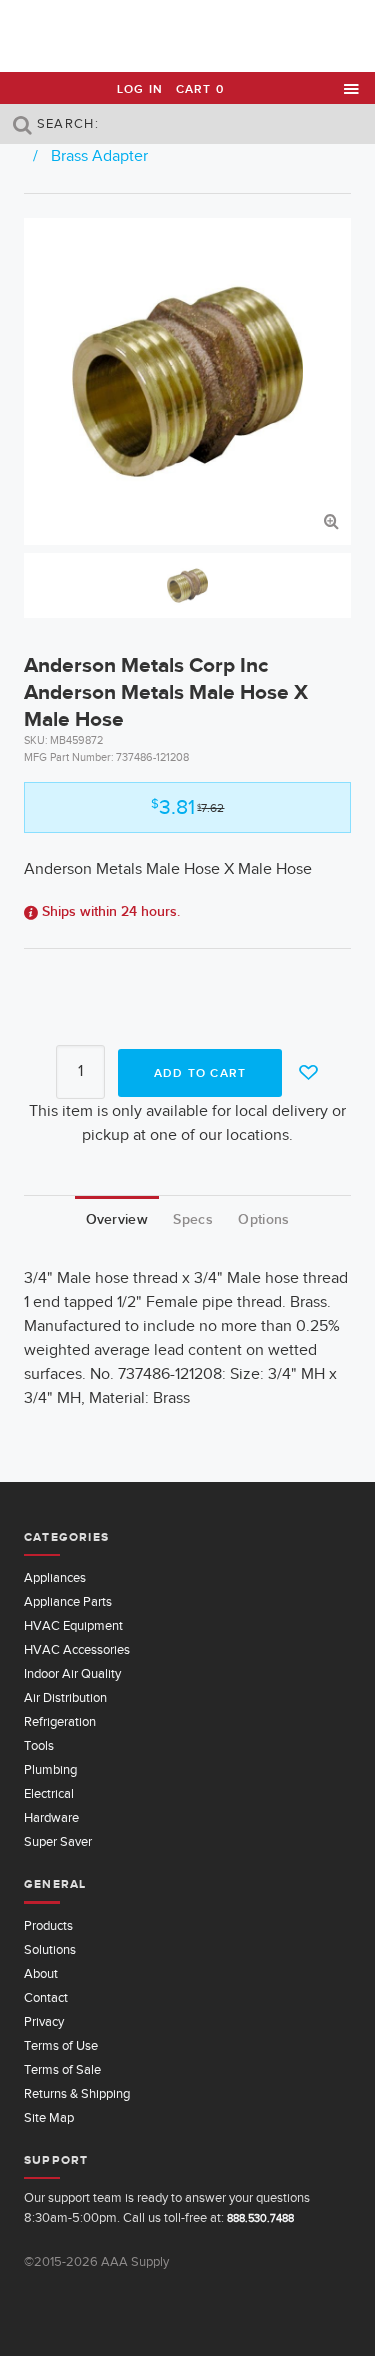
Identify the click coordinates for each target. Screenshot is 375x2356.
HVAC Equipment (73, 1625)
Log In (140, 89)
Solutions (50, 1949)
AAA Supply (187, 37)
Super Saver (58, 1841)
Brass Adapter (99, 156)
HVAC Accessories (77, 1649)
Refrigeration (60, 1721)
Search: (66, 123)
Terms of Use (61, 2045)
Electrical (49, 1793)
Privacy (44, 2021)
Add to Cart (200, 1073)
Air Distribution (65, 1697)
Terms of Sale (62, 2069)
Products (48, 1925)
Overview (117, 1219)
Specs (192, 1219)
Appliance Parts (68, 1601)
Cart (200, 89)
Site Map (49, 2117)
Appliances (55, 1577)
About (41, 1973)
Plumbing (50, 1769)
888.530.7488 (260, 2218)
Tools (39, 1745)
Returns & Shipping (77, 2093)
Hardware (51, 1817)
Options (263, 1219)
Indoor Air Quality (72, 1673)
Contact (46, 1997)
